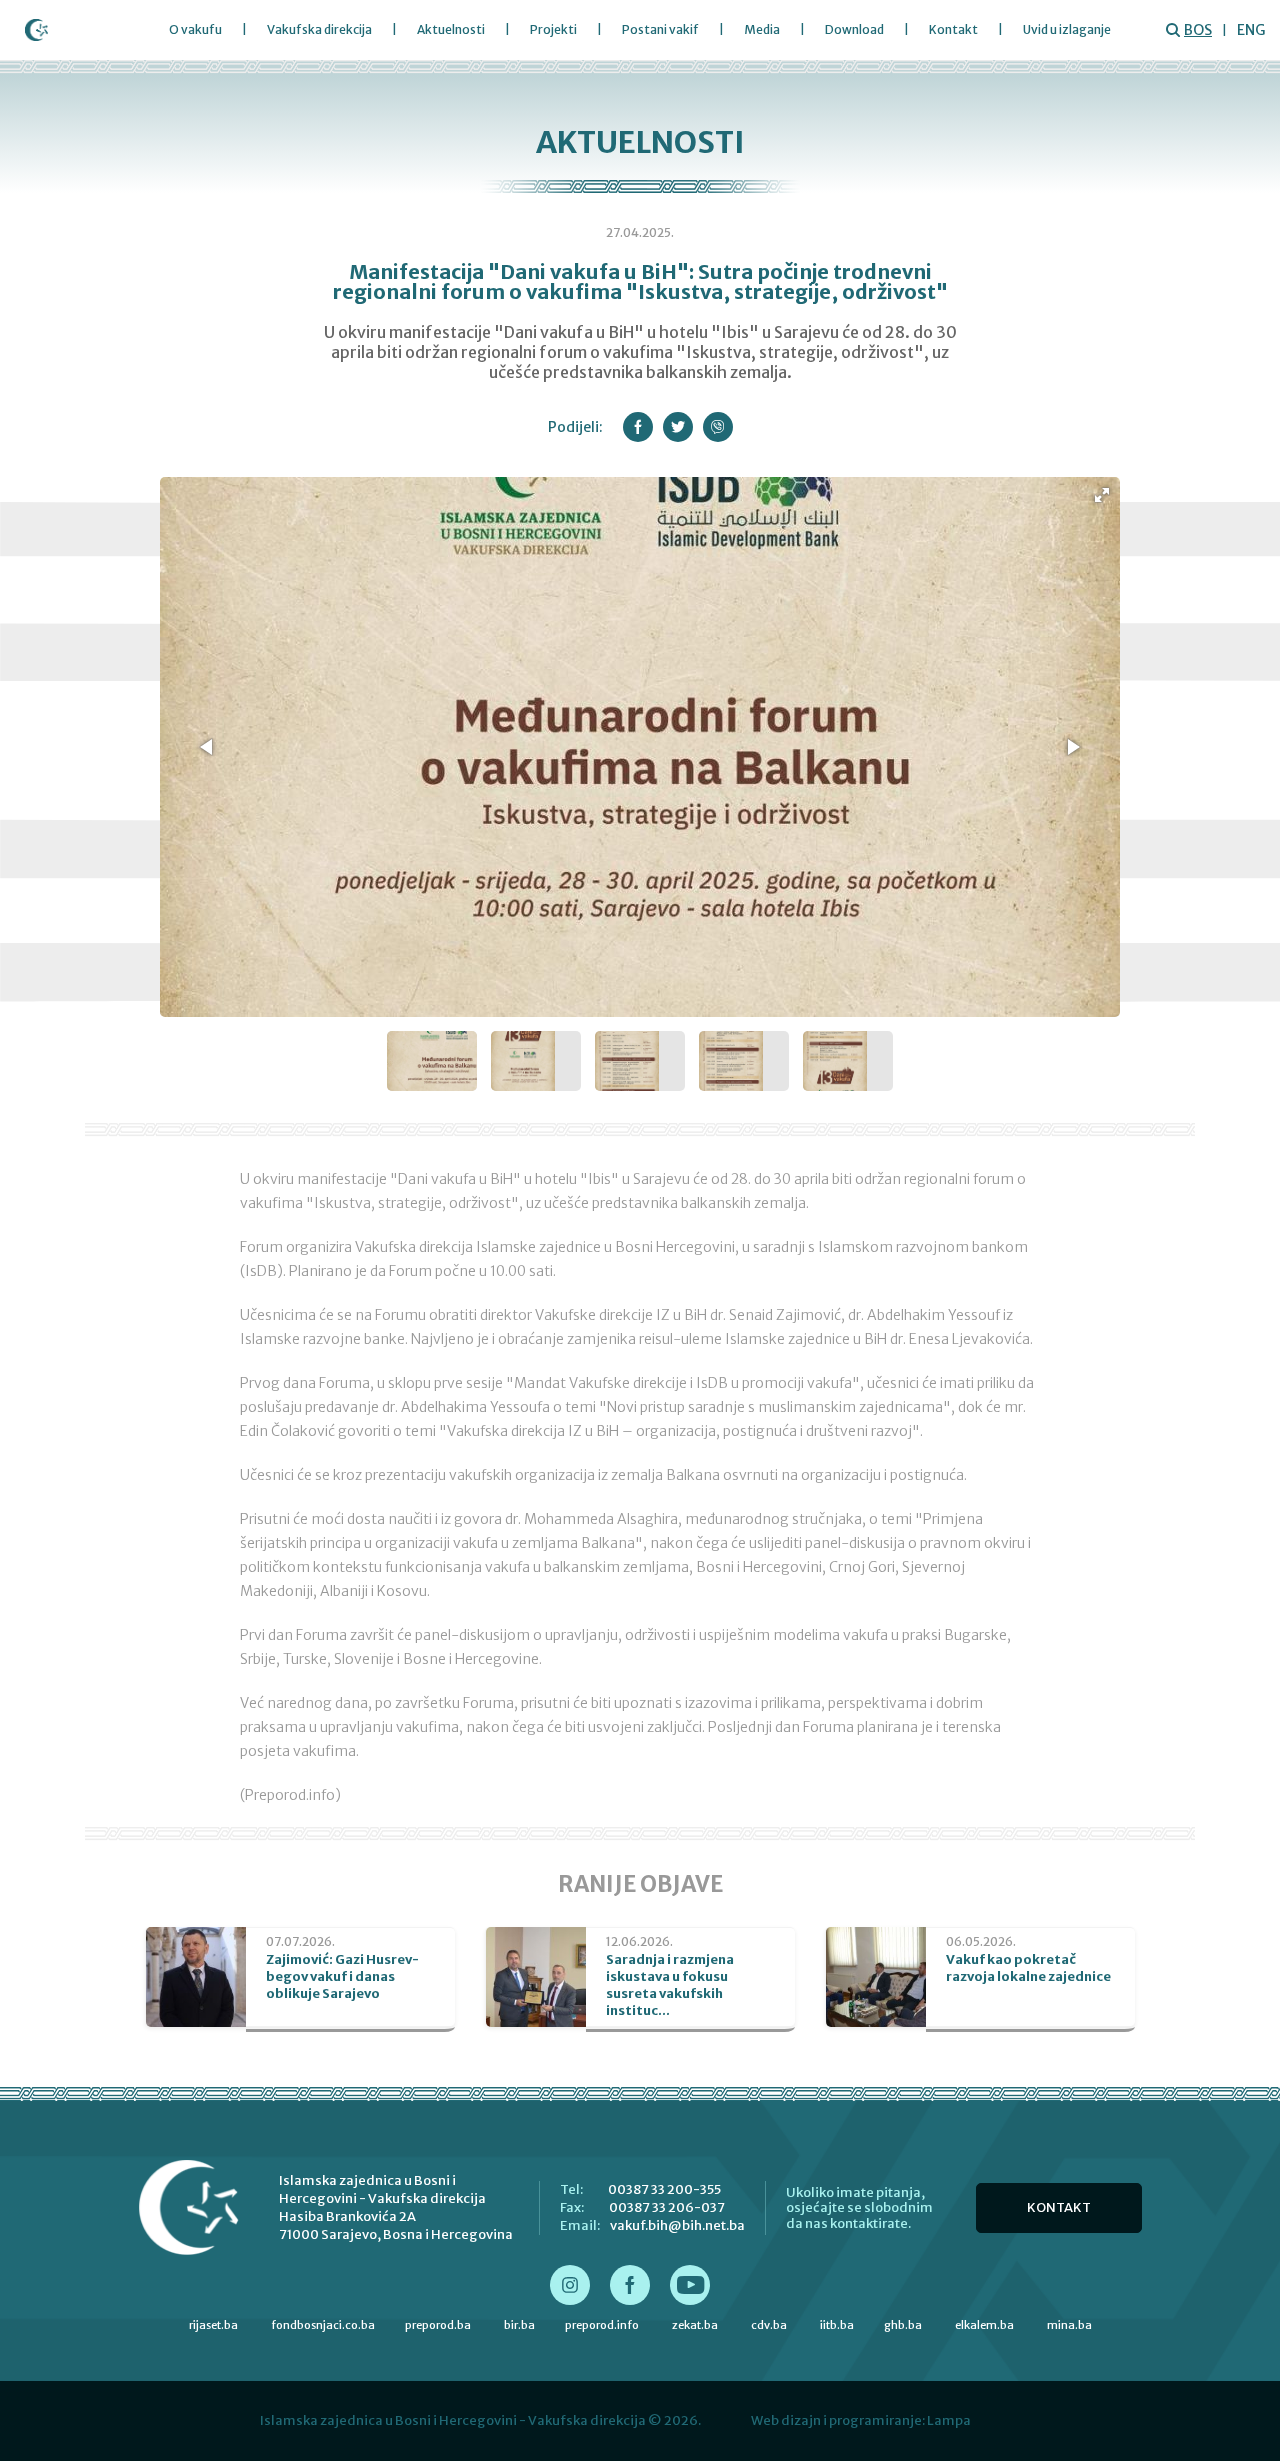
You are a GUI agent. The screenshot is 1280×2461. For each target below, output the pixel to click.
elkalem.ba (984, 2325)
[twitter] (678, 427)
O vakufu (195, 29)
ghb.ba (903, 2325)
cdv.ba (769, 2325)
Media (762, 29)
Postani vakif (660, 29)
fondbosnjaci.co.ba (323, 2325)
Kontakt (953, 29)
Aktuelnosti (451, 29)
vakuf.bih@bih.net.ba (677, 2225)
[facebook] (638, 427)
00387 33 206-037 (667, 2207)
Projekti (553, 29)
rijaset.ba (213, 2325)
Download (854, 29)
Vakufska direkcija (319, 29)
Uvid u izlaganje (1067, 29)
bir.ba (519, 2325)
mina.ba (1069, 2325)
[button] (1102, 495)
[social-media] (570, 2285)
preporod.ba (438, 2325)
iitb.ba (837, 2325)
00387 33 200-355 (664, 2189)
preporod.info (602, 2325)
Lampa (949, 2420)
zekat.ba (695, 2325)
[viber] (718, 427)
